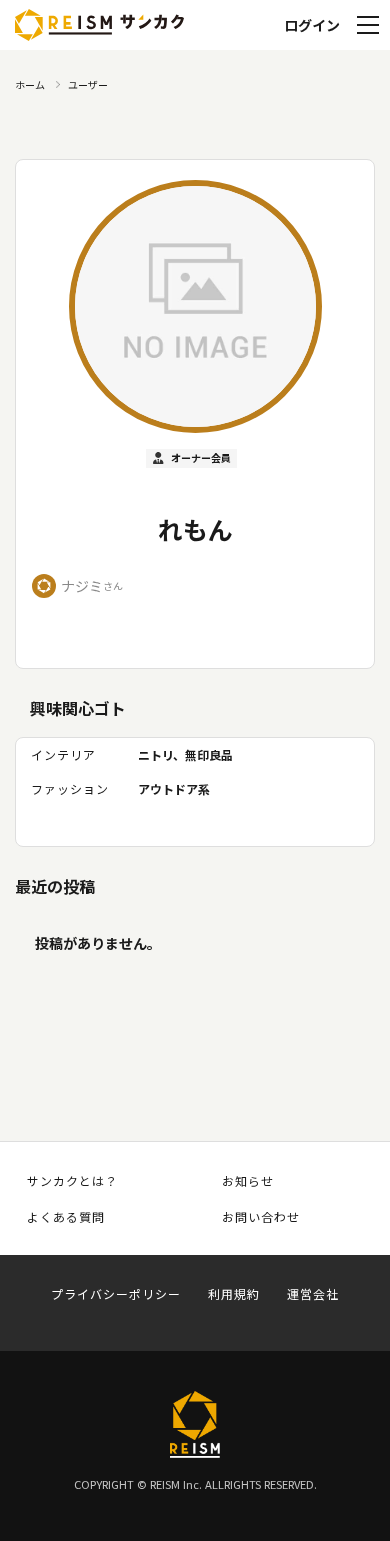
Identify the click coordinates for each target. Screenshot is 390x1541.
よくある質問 (66, 1217)
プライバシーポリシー (116, 1294)
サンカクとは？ (72, 1181)
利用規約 (234, 1294)
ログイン (312, 25)
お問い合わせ (261, 1217)
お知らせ (248, 1181)
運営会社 (313, 1294)
